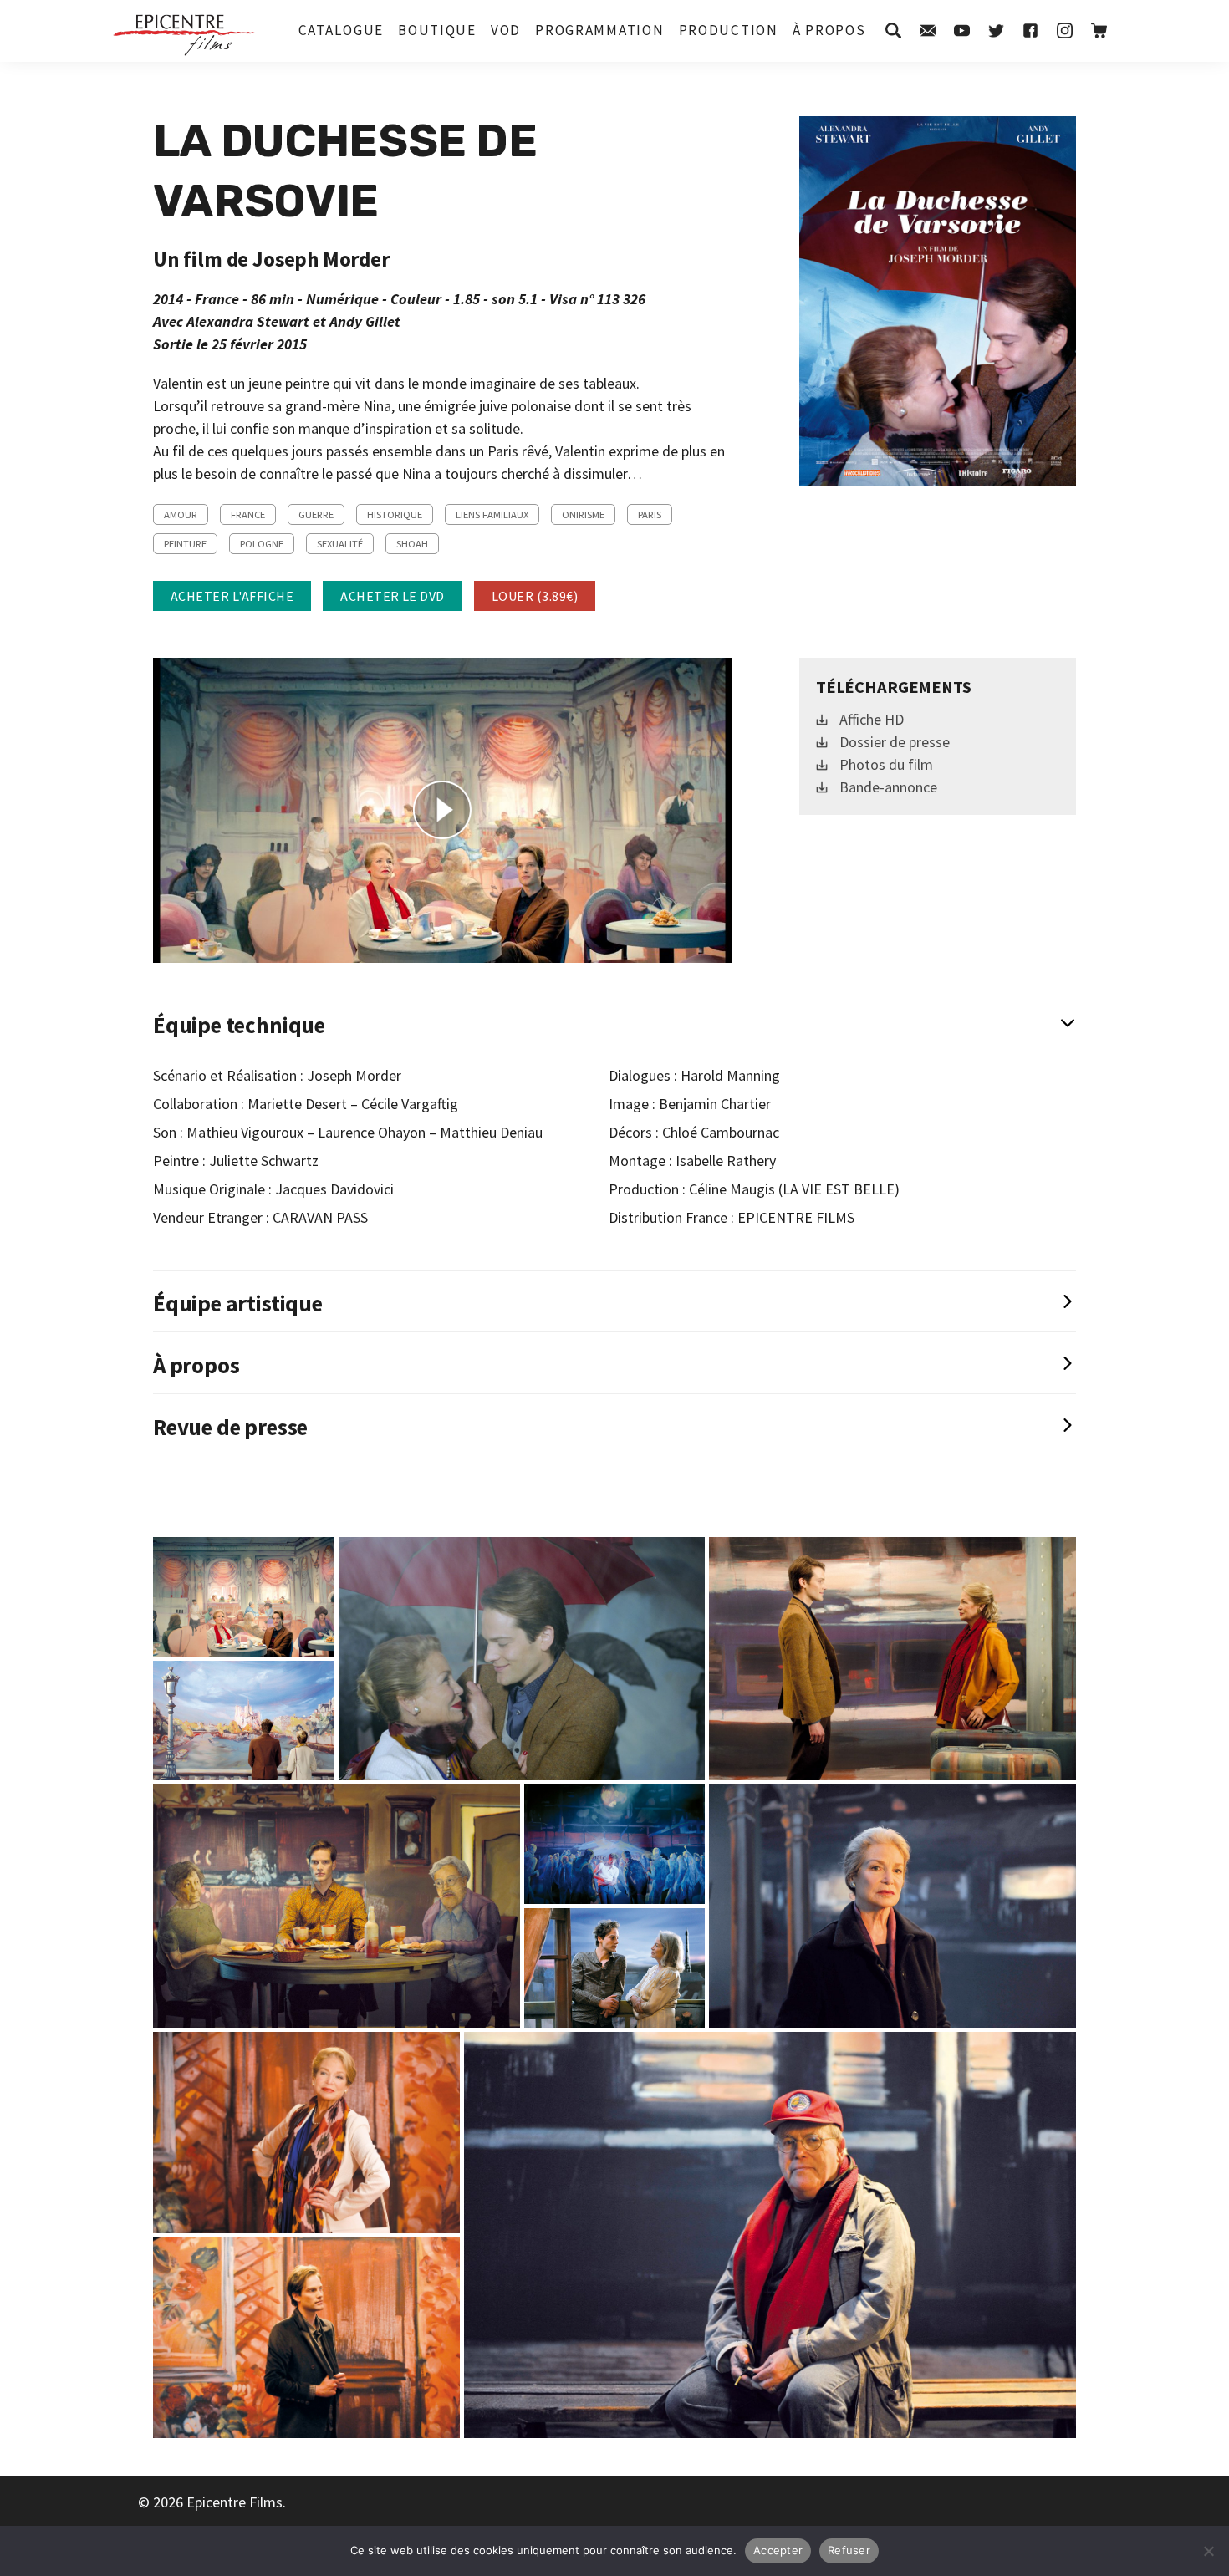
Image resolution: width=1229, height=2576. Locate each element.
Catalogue (341, 30)
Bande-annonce (888, 787)
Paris (650, 514)
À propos (829, 30)
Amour (181, 514)
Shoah (412, 544)
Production (729, 30)
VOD (506, 30)
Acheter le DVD (393, 596)
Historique (395, 514)
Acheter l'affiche (232, 596)
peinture (185, 544)
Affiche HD (872, 719)
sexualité (340, 544)
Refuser (849, 2550)
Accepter (778, 2550)
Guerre (316, 514)
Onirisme (583, 514)
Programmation (599, 30)
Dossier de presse (895, 742)
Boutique (437, 30)
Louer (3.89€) (535, 596)
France (248, 514)
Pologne (262, 544)
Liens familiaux (492, 514)
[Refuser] (1208, 2551)
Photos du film (886, 764)
